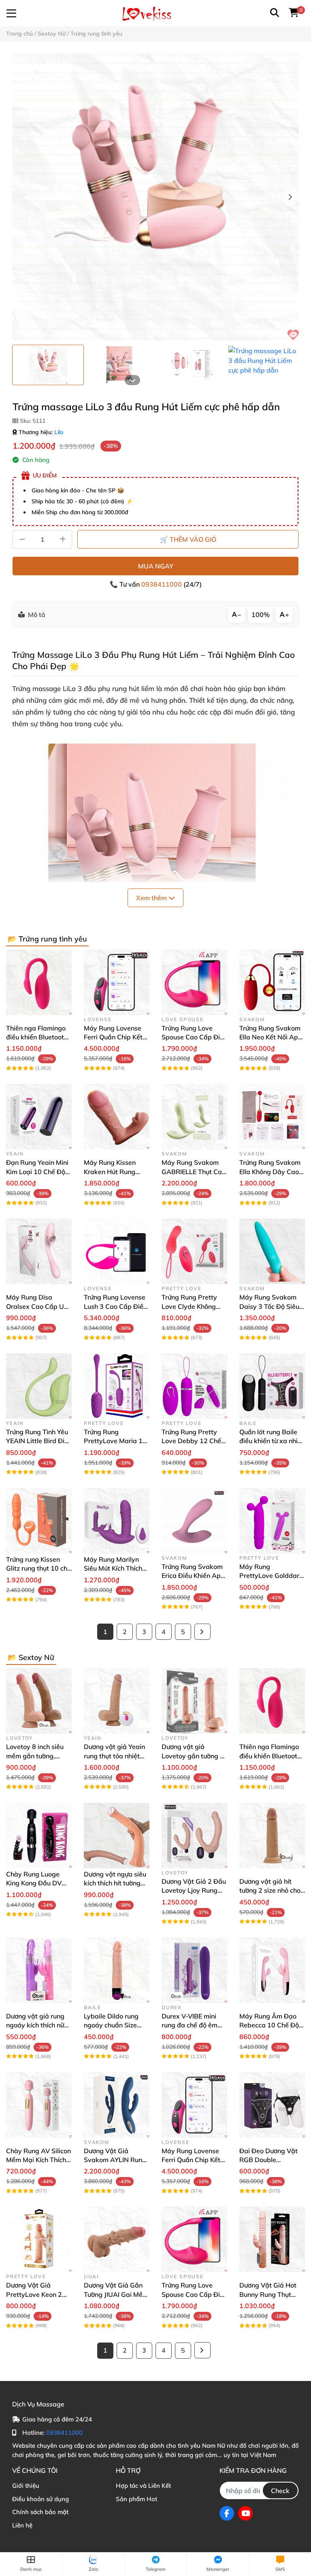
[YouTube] (245, 2513)
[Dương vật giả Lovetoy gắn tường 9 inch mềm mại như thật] (194, 1701)
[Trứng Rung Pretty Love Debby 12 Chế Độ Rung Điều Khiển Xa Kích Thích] (194, 1386)
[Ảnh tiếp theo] (132, 380)
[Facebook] (227, 2513)
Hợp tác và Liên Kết (143, 2486)
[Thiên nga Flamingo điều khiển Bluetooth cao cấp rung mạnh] (39, 982)
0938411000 (162, 584)
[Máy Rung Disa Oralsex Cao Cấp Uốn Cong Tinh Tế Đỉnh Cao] (39, 1251)
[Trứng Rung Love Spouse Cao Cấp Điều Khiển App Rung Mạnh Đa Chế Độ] (194, 982)
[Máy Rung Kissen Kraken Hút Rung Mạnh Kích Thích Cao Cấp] (117, 1117)
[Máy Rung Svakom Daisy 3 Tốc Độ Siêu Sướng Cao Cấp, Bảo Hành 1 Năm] (272, 1251)
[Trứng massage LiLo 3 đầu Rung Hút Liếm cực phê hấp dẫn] (155, 197)
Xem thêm (152, 898)
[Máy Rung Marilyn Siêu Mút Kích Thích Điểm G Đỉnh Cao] (117, 1521)
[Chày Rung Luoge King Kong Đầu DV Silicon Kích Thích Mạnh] (39, 1836)
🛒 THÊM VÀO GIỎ (188, 539)
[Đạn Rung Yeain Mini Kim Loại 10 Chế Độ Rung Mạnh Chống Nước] (39, 1117)
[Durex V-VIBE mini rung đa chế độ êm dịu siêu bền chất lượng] (194, 1970)
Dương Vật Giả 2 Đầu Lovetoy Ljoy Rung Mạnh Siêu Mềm (194, 1890)
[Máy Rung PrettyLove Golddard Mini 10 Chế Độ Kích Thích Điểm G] (272, 1521)
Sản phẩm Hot (136, 2499)
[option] (48, 365)
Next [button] (290, 197)
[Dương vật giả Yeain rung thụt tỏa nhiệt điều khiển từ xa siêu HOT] (117, 1701)
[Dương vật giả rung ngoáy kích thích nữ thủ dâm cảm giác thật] (39, 1970)
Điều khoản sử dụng (40, 2499)
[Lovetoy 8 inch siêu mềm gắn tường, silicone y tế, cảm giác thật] (39, 1701)
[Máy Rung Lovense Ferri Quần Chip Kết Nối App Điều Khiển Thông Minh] (117, 982)
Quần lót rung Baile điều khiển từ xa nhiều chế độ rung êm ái (272, 1441)
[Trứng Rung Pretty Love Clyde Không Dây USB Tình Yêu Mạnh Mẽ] (194, 1251)
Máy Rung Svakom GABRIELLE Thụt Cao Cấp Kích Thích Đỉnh (194, 1171)
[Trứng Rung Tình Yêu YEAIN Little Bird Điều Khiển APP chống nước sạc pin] (39, 1386)
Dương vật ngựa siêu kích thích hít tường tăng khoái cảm (115, 1883)
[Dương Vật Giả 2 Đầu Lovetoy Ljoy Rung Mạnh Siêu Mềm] (194, 1836)
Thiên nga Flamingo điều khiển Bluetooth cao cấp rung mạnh (37, 1037)
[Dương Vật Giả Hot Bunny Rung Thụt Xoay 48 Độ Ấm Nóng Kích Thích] (272, 2239)
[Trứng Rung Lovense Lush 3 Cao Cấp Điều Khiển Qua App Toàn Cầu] (117, 1251)
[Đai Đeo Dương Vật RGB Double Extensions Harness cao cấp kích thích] (272, 2105)
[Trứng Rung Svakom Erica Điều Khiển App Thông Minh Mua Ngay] (194, 1521)
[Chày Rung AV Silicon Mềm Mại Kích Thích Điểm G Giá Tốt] (39, 2105)
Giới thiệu (26, 2486)
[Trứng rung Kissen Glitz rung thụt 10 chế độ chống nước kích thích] (39, 1521)
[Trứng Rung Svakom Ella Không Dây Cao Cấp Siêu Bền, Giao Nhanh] (272, 1117)
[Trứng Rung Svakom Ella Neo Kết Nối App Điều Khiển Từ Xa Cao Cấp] (272, 982)
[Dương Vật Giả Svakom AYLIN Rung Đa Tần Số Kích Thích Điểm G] (117, 2105)
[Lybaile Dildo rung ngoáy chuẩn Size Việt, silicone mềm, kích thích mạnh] (117, 1970)
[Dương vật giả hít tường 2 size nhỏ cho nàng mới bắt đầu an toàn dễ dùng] (272, 1836)
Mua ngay (156, 566)
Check (280, 2491)
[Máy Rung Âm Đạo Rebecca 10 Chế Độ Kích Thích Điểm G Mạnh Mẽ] (272, 1970)
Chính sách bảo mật (40, 2512)
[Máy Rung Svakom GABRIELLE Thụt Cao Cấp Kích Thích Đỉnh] (194, 1117)
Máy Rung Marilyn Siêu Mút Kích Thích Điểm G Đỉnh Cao (113, 1568)
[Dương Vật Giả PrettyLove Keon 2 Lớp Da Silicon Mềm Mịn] (39, 2239)
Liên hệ (22, 2525)
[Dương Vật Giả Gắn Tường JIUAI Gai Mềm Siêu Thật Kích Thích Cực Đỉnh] (117, 2239)
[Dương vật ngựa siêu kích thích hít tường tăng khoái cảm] (117, 1836)
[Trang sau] (202, 1632)
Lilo (59, 432)
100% (261, 615)
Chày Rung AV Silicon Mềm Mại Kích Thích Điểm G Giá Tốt (38, 2160)
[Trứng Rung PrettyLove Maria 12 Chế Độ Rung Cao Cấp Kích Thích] (117, 1386)
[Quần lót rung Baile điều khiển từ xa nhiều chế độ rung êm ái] (272, 1386)
